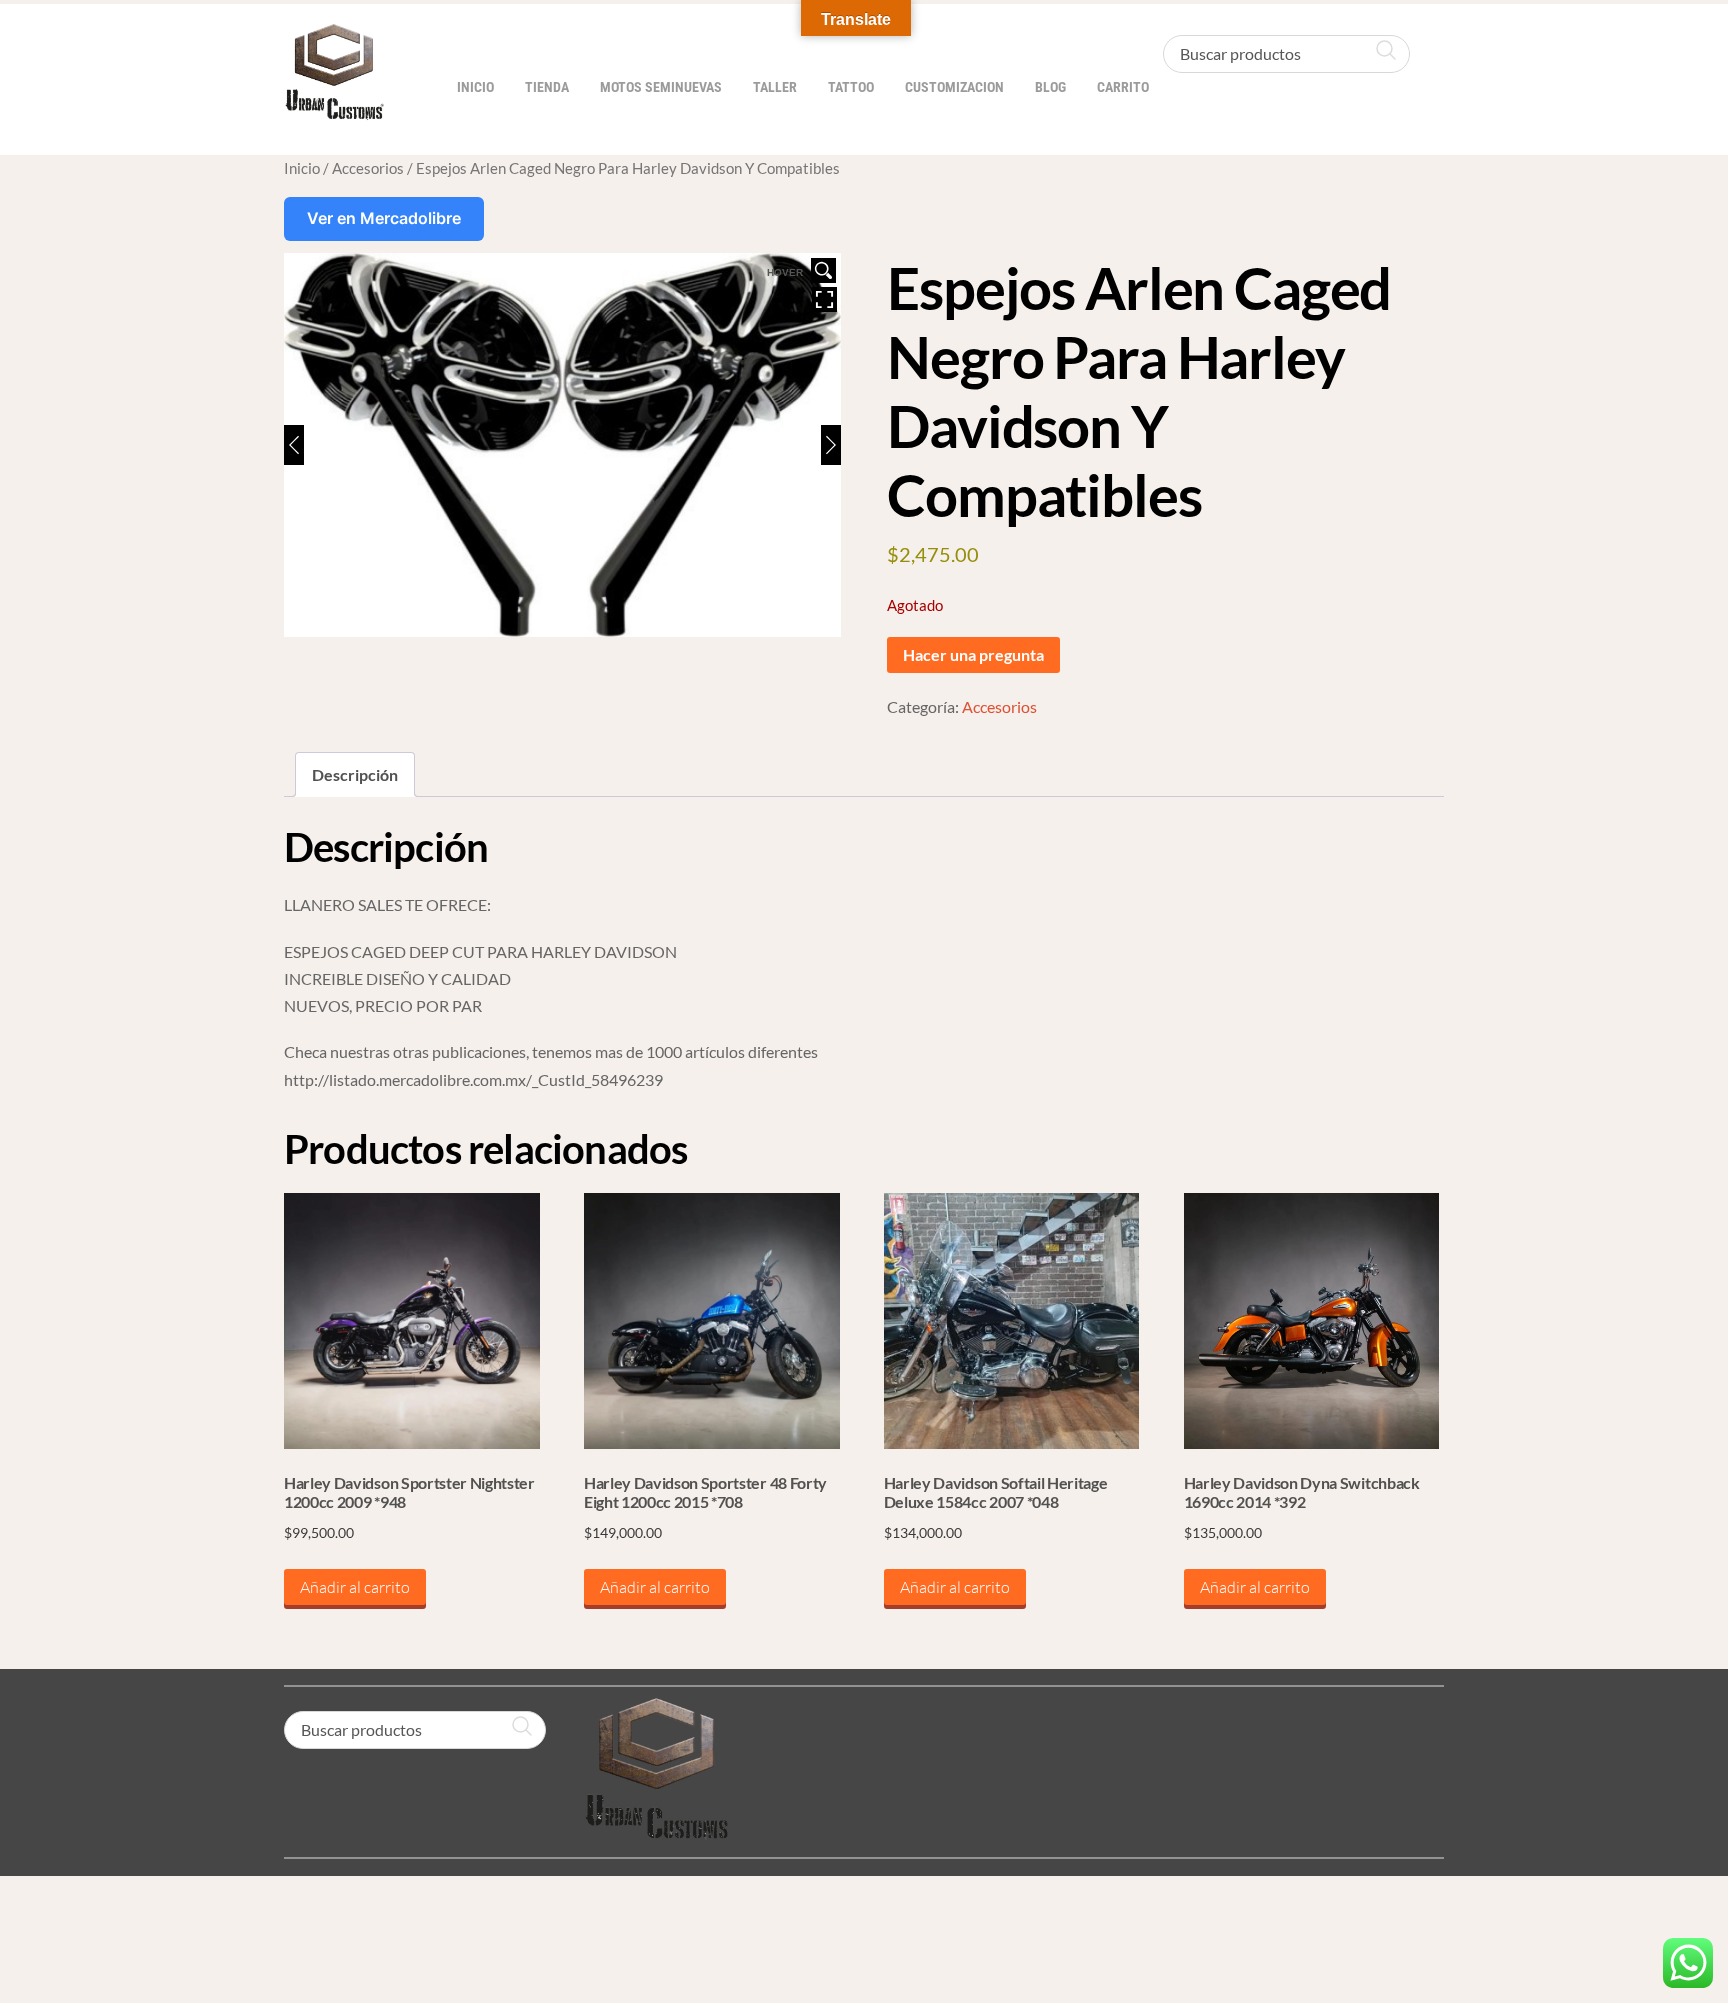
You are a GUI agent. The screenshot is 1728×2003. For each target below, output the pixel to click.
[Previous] (294, 445)
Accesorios (368, 168)
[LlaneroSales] (334, 109)
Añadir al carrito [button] (355, 1587)
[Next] (831, 445)
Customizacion (954, 87)
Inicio (475, 87)
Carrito (1123, 87)
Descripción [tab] (355, 774)
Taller (775, 87)
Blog (1050, 87)
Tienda (547, 87)
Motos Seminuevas (661, 87)
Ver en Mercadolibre (384, 218)
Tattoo (851, 87)
